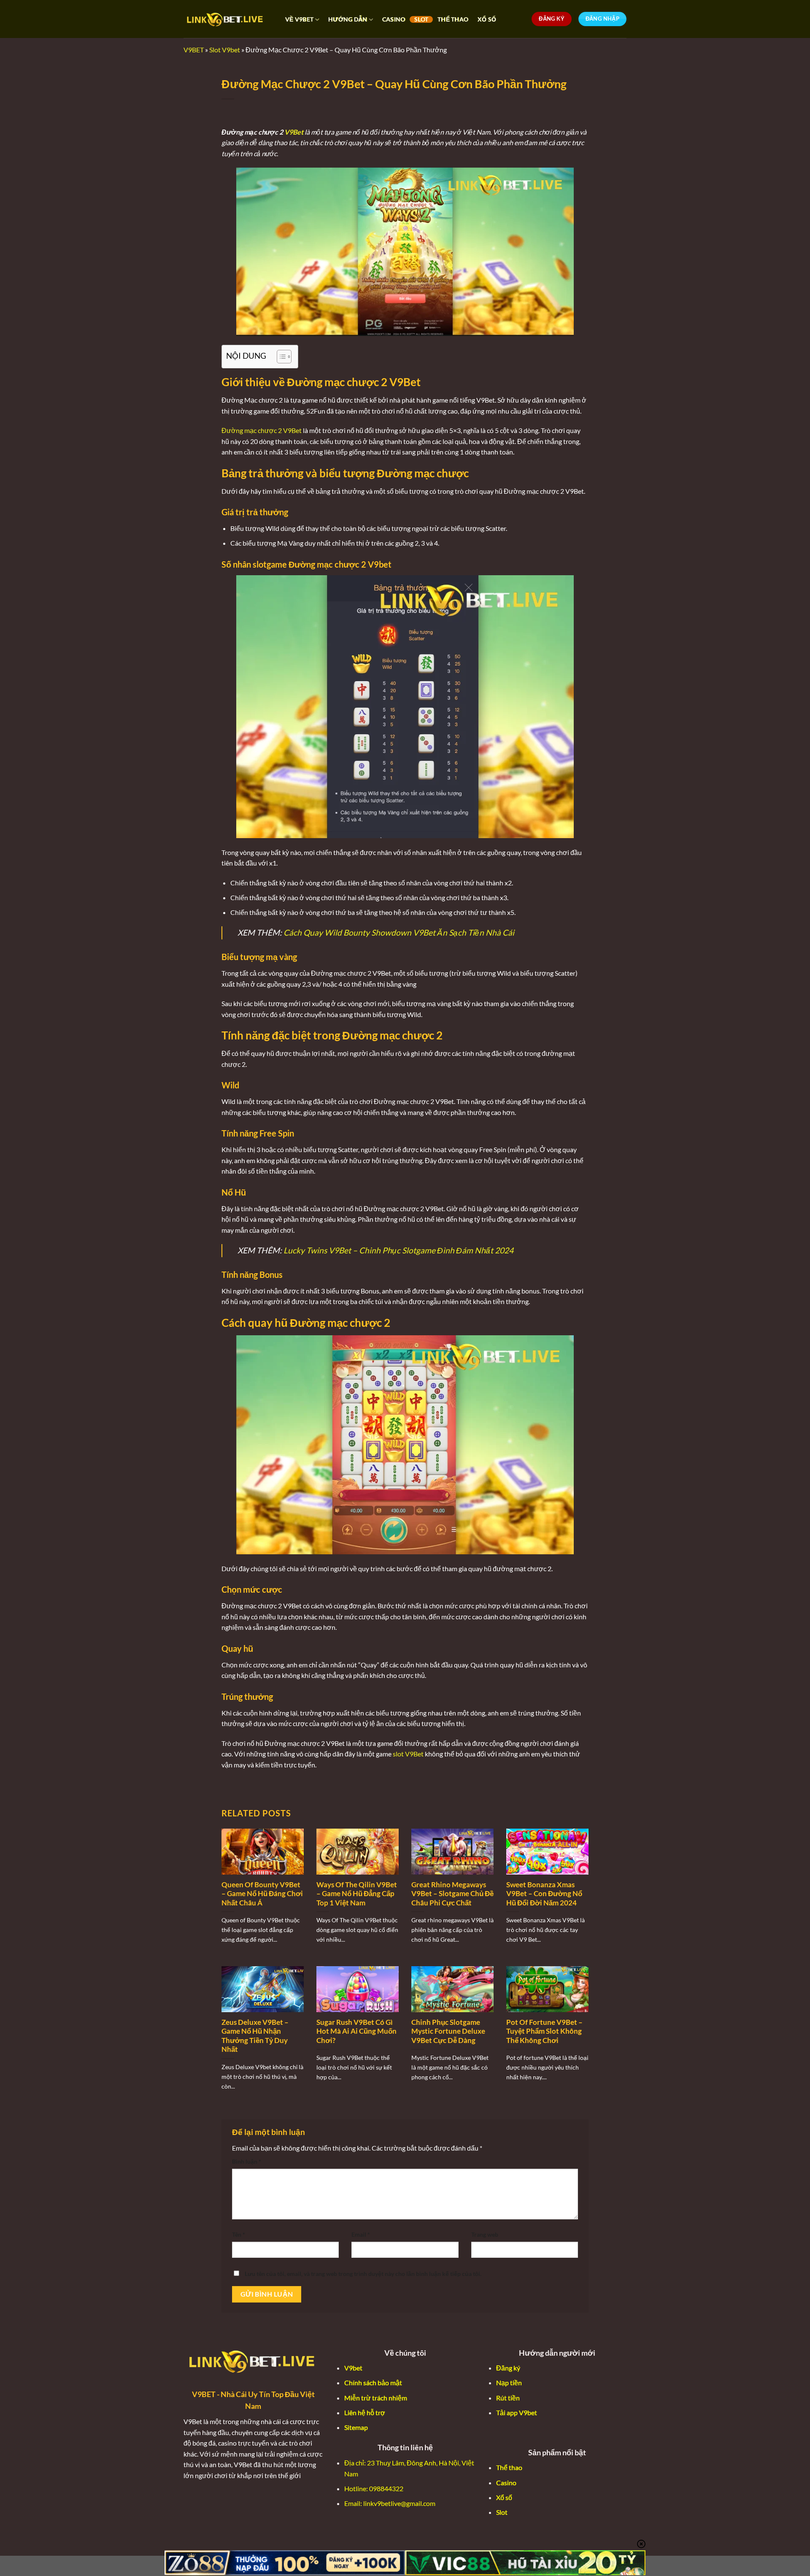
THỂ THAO (453, 19)
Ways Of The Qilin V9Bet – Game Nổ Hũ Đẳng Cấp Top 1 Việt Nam (357, 1894)
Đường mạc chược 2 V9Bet (262, 430)
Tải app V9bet (517, 2412)
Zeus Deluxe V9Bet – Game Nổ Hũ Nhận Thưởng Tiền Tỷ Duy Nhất (255, 2036)
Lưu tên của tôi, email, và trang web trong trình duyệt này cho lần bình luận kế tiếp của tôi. (363, 2274)
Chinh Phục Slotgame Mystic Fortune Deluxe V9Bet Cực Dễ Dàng (448, 2031)
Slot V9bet (225, 50)
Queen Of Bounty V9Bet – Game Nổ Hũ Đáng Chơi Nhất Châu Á (262, 1894)
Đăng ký (508, 2368)
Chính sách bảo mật (373, 2383)
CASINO (394, 19)
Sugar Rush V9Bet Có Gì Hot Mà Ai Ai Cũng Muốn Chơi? (356, 2031)
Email (361, 2234)
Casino (506, 2483)
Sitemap (356, 2427)
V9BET (194, 50)
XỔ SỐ (487, 19)
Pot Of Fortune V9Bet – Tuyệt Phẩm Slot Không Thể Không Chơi (544, 2031)
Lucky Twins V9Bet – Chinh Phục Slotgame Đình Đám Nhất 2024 (398, 1250)
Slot (502, 2512)
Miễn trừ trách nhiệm (376, 2398)
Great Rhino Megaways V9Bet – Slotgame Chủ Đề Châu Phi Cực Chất (452, 1894)
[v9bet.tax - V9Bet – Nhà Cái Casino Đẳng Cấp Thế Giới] (226, 19)
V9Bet (294, 132)
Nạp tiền (509, 2383)
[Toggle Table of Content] (280, 357)
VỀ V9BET (299, 19)
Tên (239, 2234)
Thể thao (509, 2467)
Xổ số (504, 2497)
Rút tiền (508, 2398)
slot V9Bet (408, 1754)
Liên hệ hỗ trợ (365, 2412)
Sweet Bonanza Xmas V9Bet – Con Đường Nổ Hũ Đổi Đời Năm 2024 (544, 1894)
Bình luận (247, 2161)
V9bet (353, 2368)
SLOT (421, 19)
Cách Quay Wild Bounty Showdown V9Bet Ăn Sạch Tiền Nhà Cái (399, 932)
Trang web (485, 2234)
